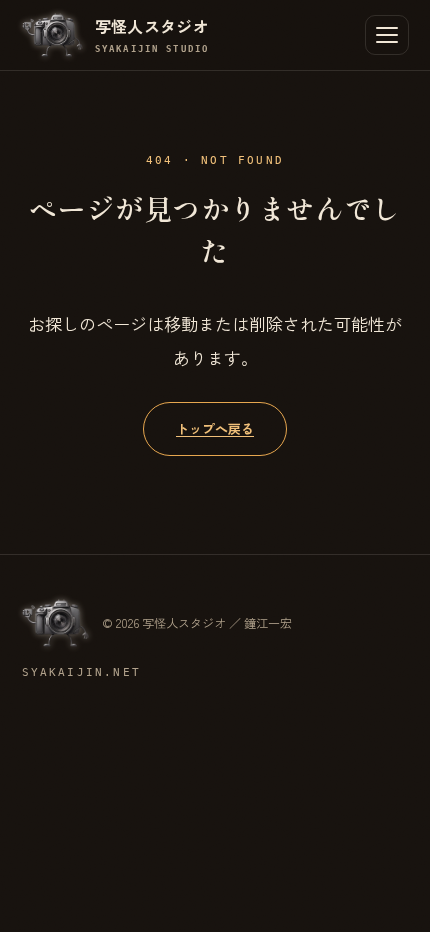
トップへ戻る (215, 428)
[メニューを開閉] (387, 35)
